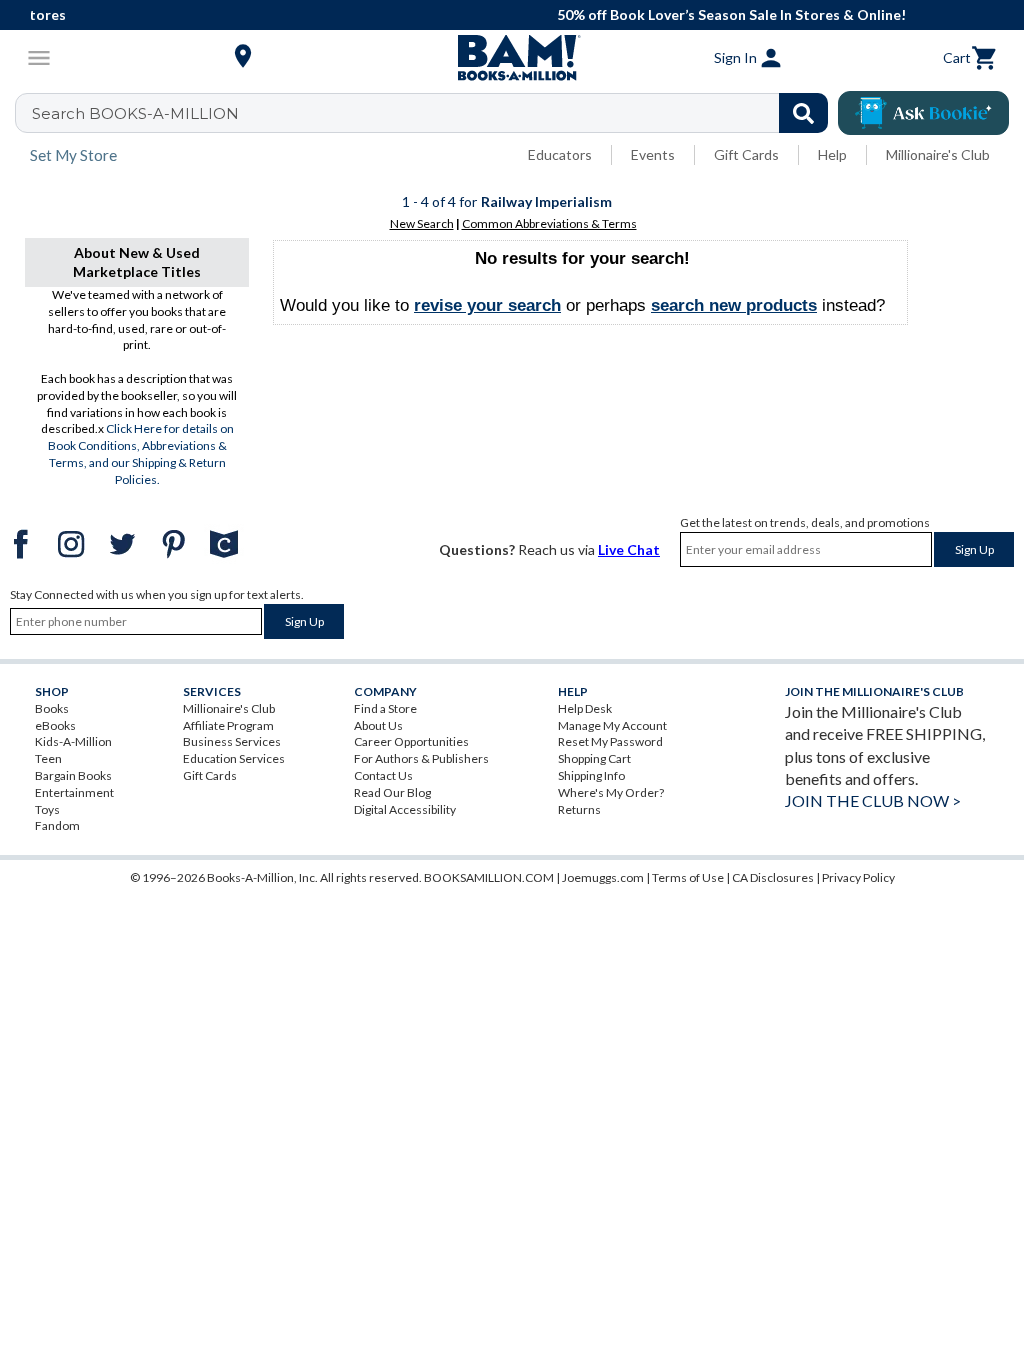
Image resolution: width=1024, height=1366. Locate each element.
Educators (560, 154)
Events (653, 154)
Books (52, 708)
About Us (378, 725)
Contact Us (383, 775)
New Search (422, 223)
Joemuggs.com (603, 877)
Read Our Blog (392, 792)
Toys (47, 809)
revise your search (487, 305)
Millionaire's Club (938, 154)
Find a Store (385, 708)
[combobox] (434, 113)
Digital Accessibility (405, 809)
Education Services (234, 758)
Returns (579, 809)
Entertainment (74, 792)
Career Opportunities (411, 741)
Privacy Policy (858, 877)
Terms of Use (688, 877)
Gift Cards (746, 154)
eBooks (55, 725)
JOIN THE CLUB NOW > (873, 800)
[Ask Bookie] (923, 113)
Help (832, 154)
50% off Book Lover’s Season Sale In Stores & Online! (525, 14)
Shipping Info (591, 775)
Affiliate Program (228, 725)
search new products (734, 305)
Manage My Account (612, 725)
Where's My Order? (611, 792)
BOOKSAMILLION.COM (489, 877)
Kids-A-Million (73, 741)
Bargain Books (73, 775)
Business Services (232, 741)
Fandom (57, 825)
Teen (48, 758)
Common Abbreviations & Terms (549, 223)
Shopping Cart (594, 758)
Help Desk (585, 708)
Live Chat (629, 549)
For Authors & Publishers (421, 758)
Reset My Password (610, 741)
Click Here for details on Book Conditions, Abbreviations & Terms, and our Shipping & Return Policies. (141, 453)
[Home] (512, 58)
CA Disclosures (773, 877)
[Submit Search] (803, 113)
